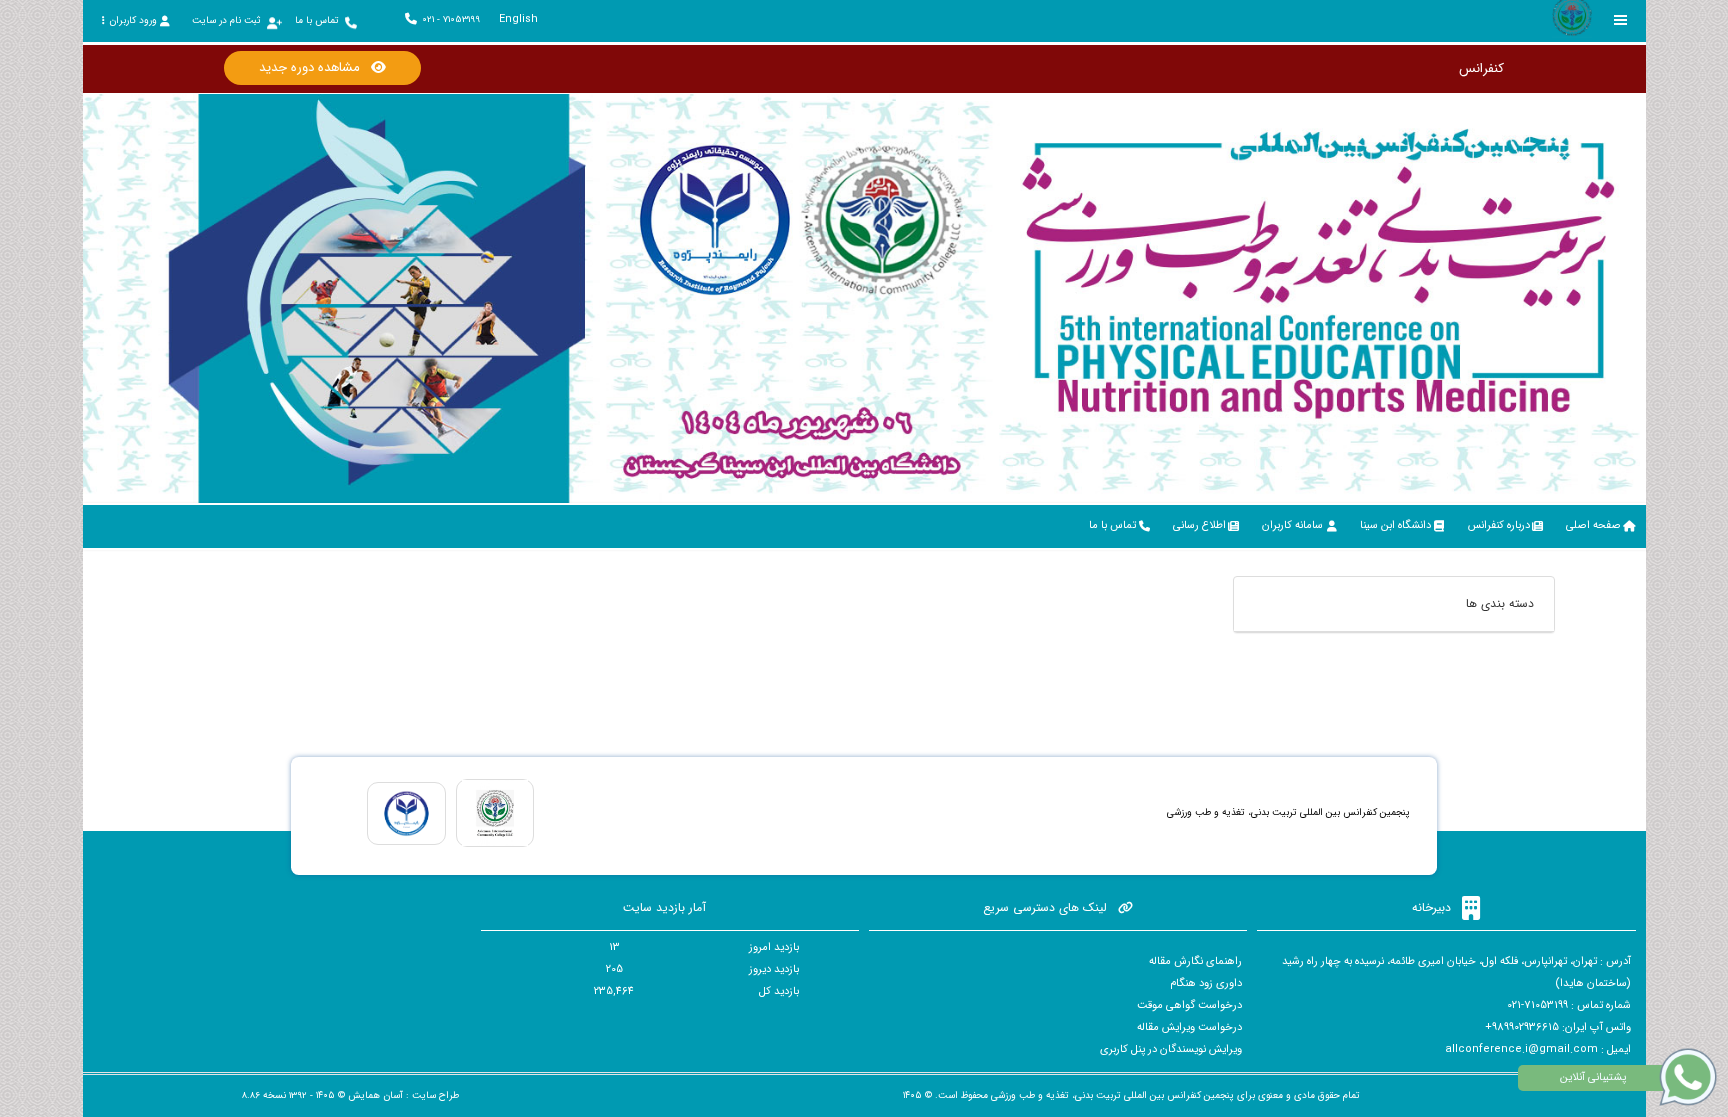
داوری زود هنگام (1206, 983)
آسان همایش (375, 1095)
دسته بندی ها (1500, 603)
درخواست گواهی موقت (1189, 1005)
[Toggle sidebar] (1621, 20)
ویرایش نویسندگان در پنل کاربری (1171, 1049)
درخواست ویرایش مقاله (1189, 1027)
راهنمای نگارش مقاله (1195, 961)
